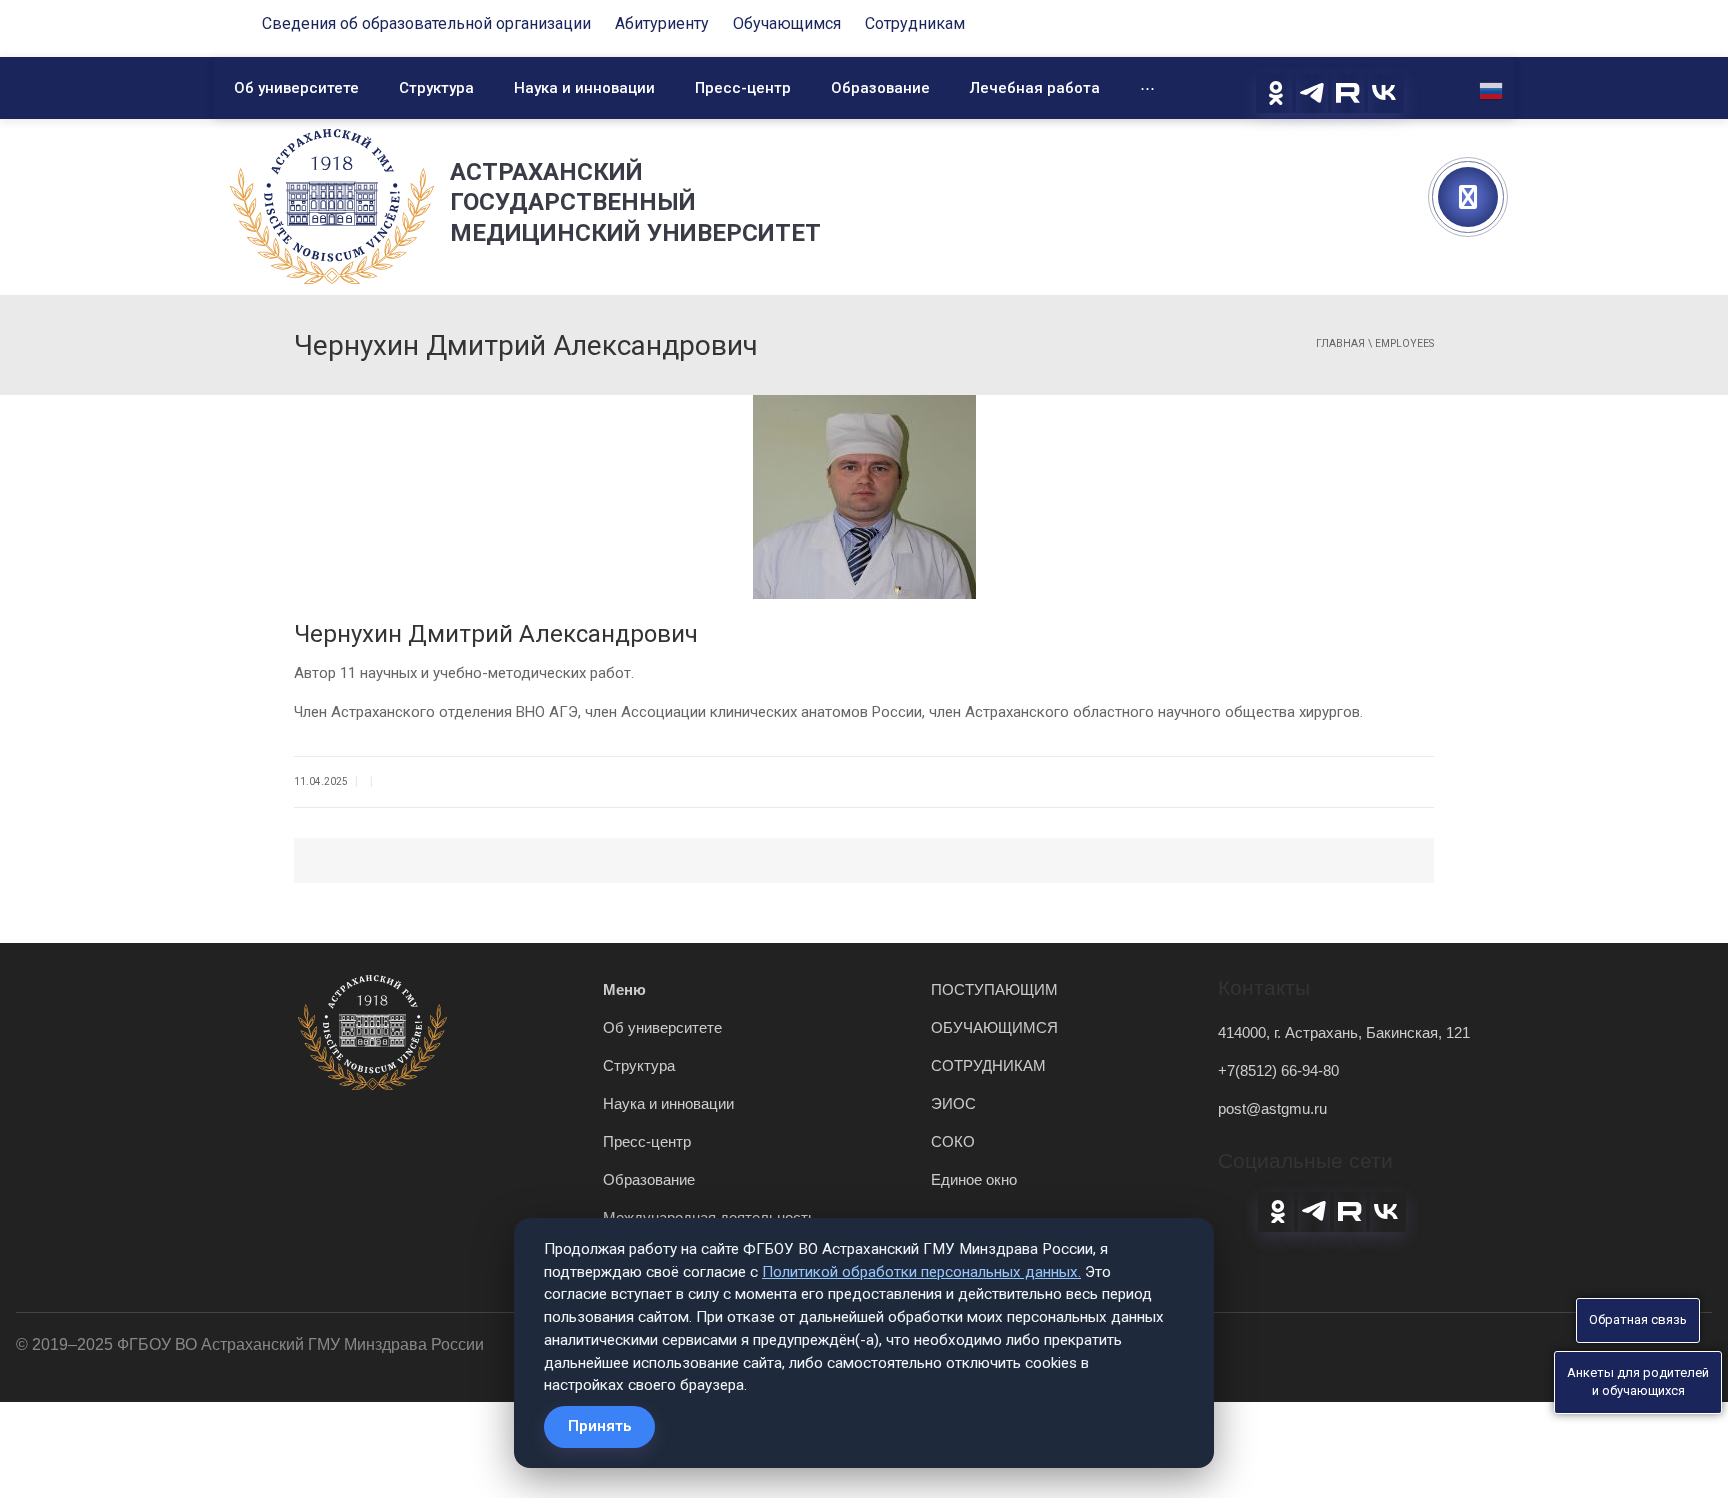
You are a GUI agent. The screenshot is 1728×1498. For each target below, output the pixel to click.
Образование (880, 88)
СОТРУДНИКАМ (988, 1065)
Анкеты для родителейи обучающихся (1638, 1382)
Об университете (296, 88)
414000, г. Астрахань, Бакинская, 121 (1344, 1032)
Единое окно (974, 1179)
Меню (624, 989)
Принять (599, 1426)
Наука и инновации (584, 88)
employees (1404, 343)
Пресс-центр (743, 88)
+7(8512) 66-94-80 (1278, 1070)
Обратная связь (1638, 1319)
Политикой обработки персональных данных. (921, 1272)
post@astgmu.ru (1272, 1108)
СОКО (953, 1141)
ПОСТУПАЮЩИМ (994, 989)
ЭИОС (953, 1103)
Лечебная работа (1035, 88)
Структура (436, 88)
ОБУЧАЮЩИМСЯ (994, 1027)
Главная (1340, 343)
